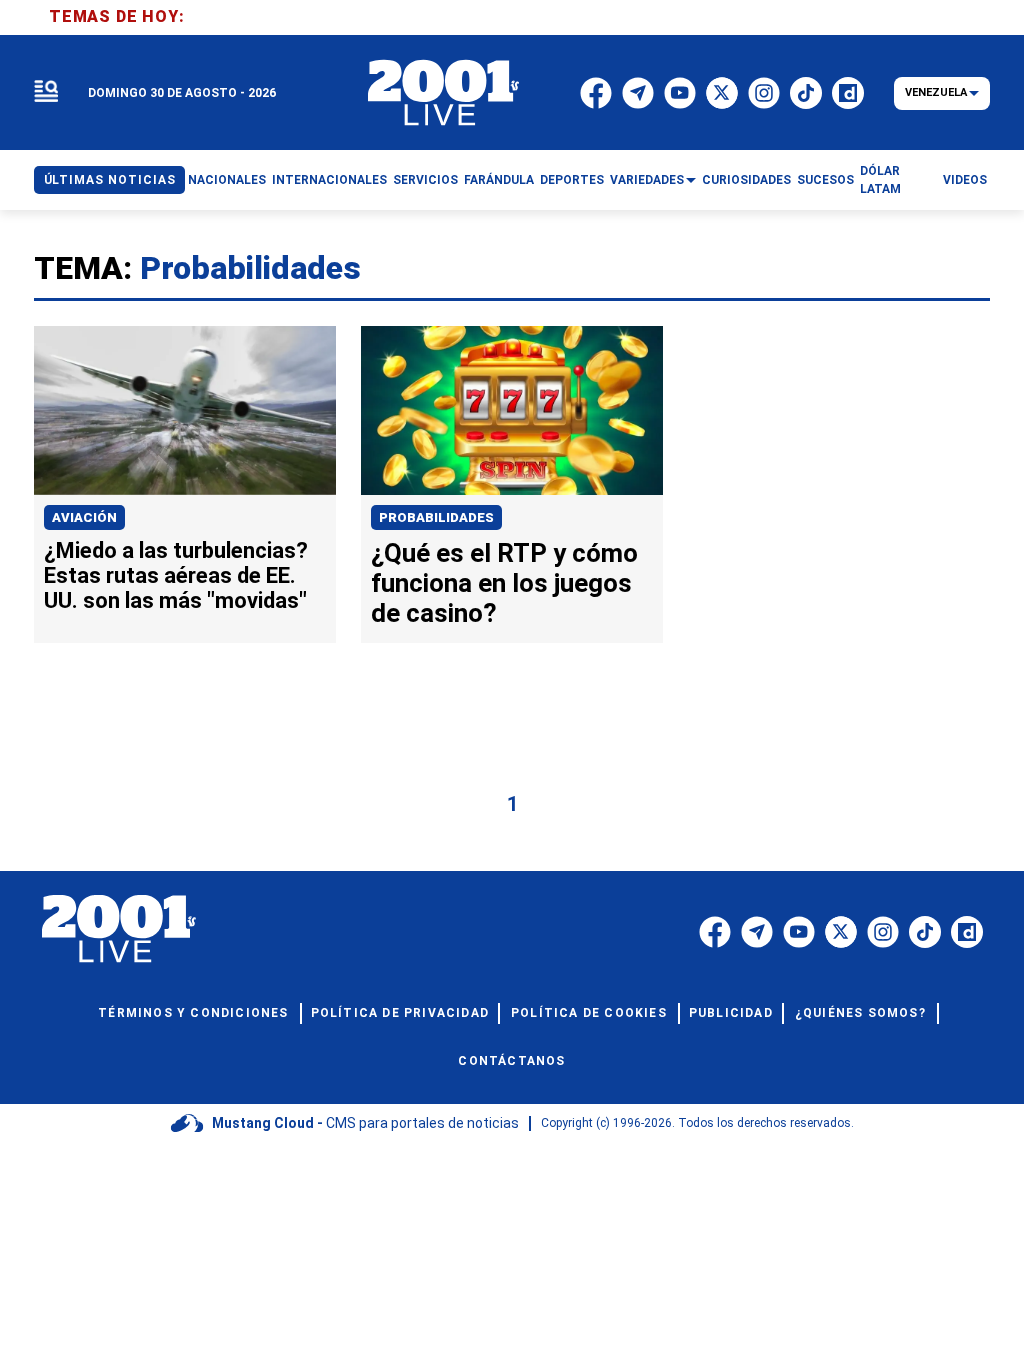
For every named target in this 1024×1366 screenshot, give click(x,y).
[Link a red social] (715, 932)
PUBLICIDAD (731, 1013)
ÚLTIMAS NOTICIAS (110, 180)
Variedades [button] (647, 180)
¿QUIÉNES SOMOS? (860, 1013)
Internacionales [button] (329, 180)
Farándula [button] (499, 180)
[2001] (444, 93)
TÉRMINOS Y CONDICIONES (193, 1013)
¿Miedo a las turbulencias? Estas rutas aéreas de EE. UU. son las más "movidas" (176, 575)
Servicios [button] (425, 180)
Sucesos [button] (825, 180)
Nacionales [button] (227, 180)
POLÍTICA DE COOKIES (589, 1013)
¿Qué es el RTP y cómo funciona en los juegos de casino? (504, 583)
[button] (46, 92)
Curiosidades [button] (746, 180)
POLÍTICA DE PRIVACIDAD (400, 1013)
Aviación (84, 517)
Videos (965, 180)
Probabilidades (436, 517)
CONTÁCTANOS (511, 1061)
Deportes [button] (572, 180)
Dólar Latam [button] (880, 180)
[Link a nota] (185, 410)
